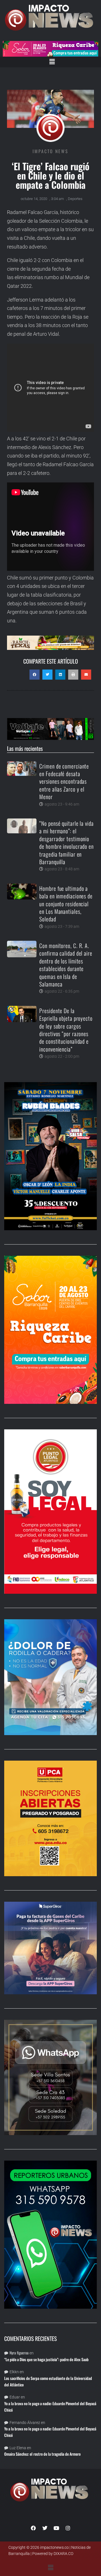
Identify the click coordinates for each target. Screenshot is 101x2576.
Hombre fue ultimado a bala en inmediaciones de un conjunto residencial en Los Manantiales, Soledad (66, 904)
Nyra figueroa (19, 2353)
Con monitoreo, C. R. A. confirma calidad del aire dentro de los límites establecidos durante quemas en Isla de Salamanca (66, 965)
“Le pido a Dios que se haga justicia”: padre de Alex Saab (46, 2359)
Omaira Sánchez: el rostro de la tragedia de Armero (42, 2454)
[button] (52, 62)
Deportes (75, 199)
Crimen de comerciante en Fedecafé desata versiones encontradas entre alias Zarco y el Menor (64, 781)
